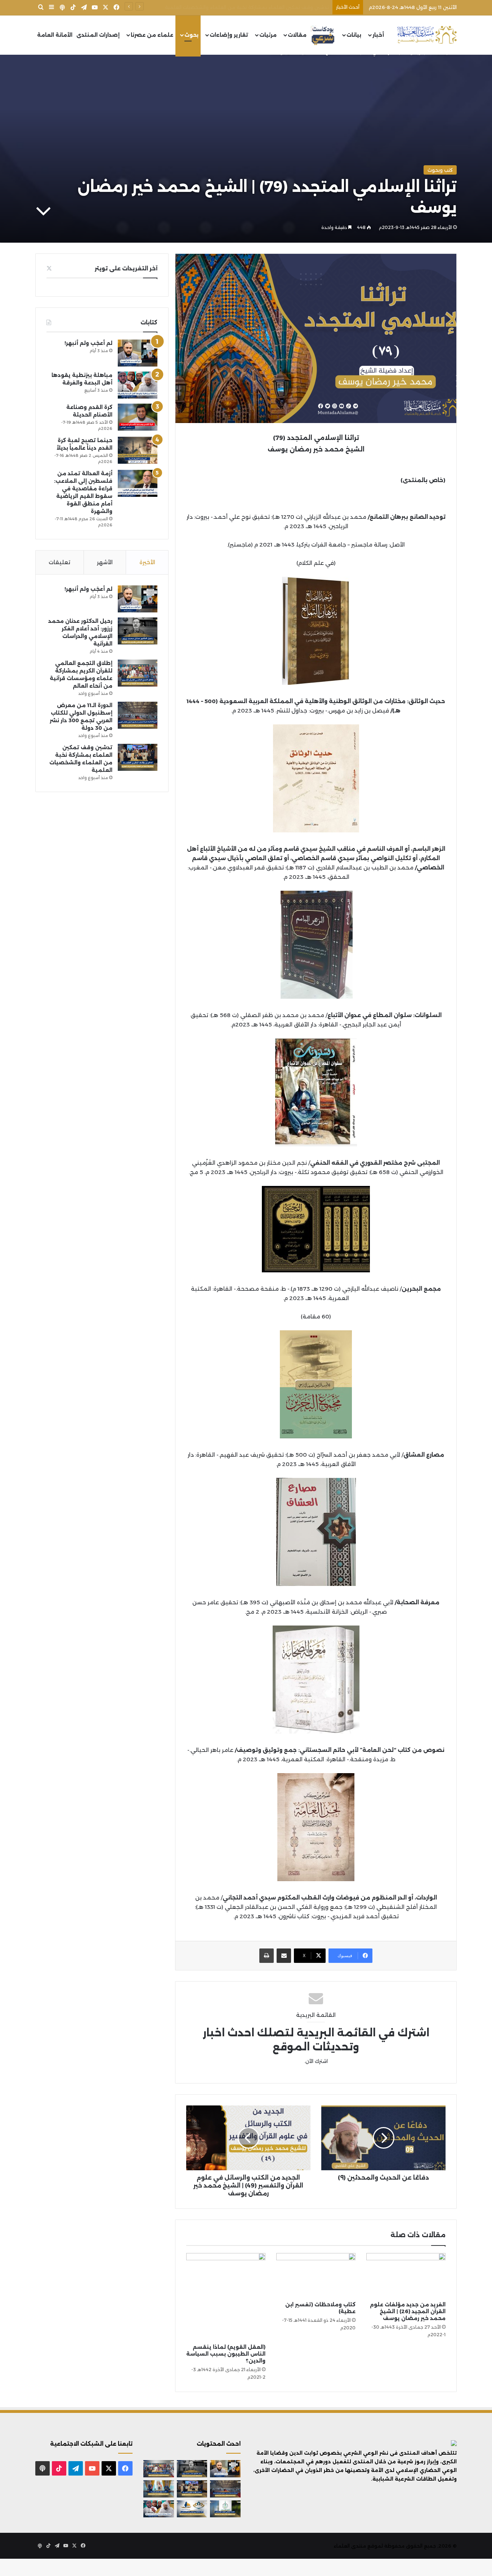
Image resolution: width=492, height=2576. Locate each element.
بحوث (191, 35)
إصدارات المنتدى (98, 35)
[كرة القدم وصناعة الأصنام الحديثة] (138, 417)
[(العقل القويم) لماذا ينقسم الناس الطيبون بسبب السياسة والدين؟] (226, 2297)
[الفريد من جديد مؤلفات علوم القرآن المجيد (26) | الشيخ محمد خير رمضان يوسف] (406, 2275)
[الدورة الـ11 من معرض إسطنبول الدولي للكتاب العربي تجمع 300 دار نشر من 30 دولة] (138, 715)
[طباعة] (267, 1956)
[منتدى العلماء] (427, 35)
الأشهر (105, 562)
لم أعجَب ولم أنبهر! (88, 343)
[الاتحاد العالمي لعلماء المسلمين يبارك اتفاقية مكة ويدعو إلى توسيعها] (225, 2509)
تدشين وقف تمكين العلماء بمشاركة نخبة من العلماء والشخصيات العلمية (247, 7)
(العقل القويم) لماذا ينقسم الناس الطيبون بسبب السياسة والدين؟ (226, 2354)
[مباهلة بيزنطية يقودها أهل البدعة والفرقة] (138, 385)
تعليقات (59, 562)
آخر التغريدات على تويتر (126, 268)
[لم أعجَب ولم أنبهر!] (138, 353)
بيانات (354, 35)
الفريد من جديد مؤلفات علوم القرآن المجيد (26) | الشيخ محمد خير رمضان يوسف (408, 2311)
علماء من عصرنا (152, 35)
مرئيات (268, 35)
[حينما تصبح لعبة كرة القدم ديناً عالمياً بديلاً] (138, 450)
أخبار (378, 35)
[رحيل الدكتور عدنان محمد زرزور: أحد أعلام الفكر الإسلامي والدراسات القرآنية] (138, 631)
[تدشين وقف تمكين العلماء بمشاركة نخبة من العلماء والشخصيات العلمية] (138, 757)
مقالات (297, 35)
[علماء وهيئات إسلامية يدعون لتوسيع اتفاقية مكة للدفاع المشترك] (159, 2489)
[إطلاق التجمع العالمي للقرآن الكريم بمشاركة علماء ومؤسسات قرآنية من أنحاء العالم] (138, 673)
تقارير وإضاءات (229, 35)
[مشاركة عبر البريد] (284, 1956)
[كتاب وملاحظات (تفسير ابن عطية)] (316, 2275)
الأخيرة (147, 562)
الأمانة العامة (55, 35)
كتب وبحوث (440, 170)
